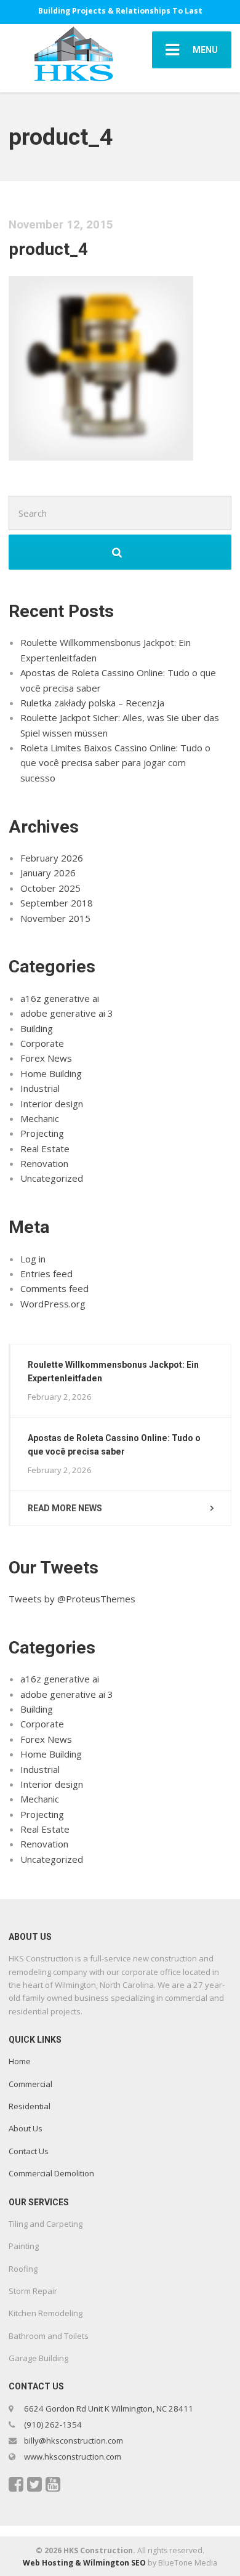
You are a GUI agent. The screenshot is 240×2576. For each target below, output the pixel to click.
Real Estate (45, 1149)
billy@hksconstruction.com (73, 2441)
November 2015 (55, 918)
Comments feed (54, 1288)
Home (20, 2061)
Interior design (52, 1104)
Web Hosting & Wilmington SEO (84, 2563)
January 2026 (48, 873)
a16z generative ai (60, 998)
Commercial (30, 2084)
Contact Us (29, 2151)
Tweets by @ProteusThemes (72, 1599)
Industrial (40, 1088)
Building (37, 1028)
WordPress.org (53, 1304)
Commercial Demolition (51, 2173)
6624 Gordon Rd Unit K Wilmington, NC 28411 (109, 2408)
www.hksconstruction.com (72, 2457)
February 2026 (52, 858)
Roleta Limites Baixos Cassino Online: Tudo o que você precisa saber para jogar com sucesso (115, 763)
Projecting (42, 1133)
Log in (33, 1259)
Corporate (42, 1043)
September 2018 (57, 903)
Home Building (51, 1073)
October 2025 (50, 888)
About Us (26, 2128)
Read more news (65, 1508)
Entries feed (46, 1274)
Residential (30, 2106)
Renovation (44, 1163)
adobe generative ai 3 (67, 1013)
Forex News (46, 1058)
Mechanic (40, 1118)
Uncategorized (52, 1178)
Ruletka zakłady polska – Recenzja (92, 703)
